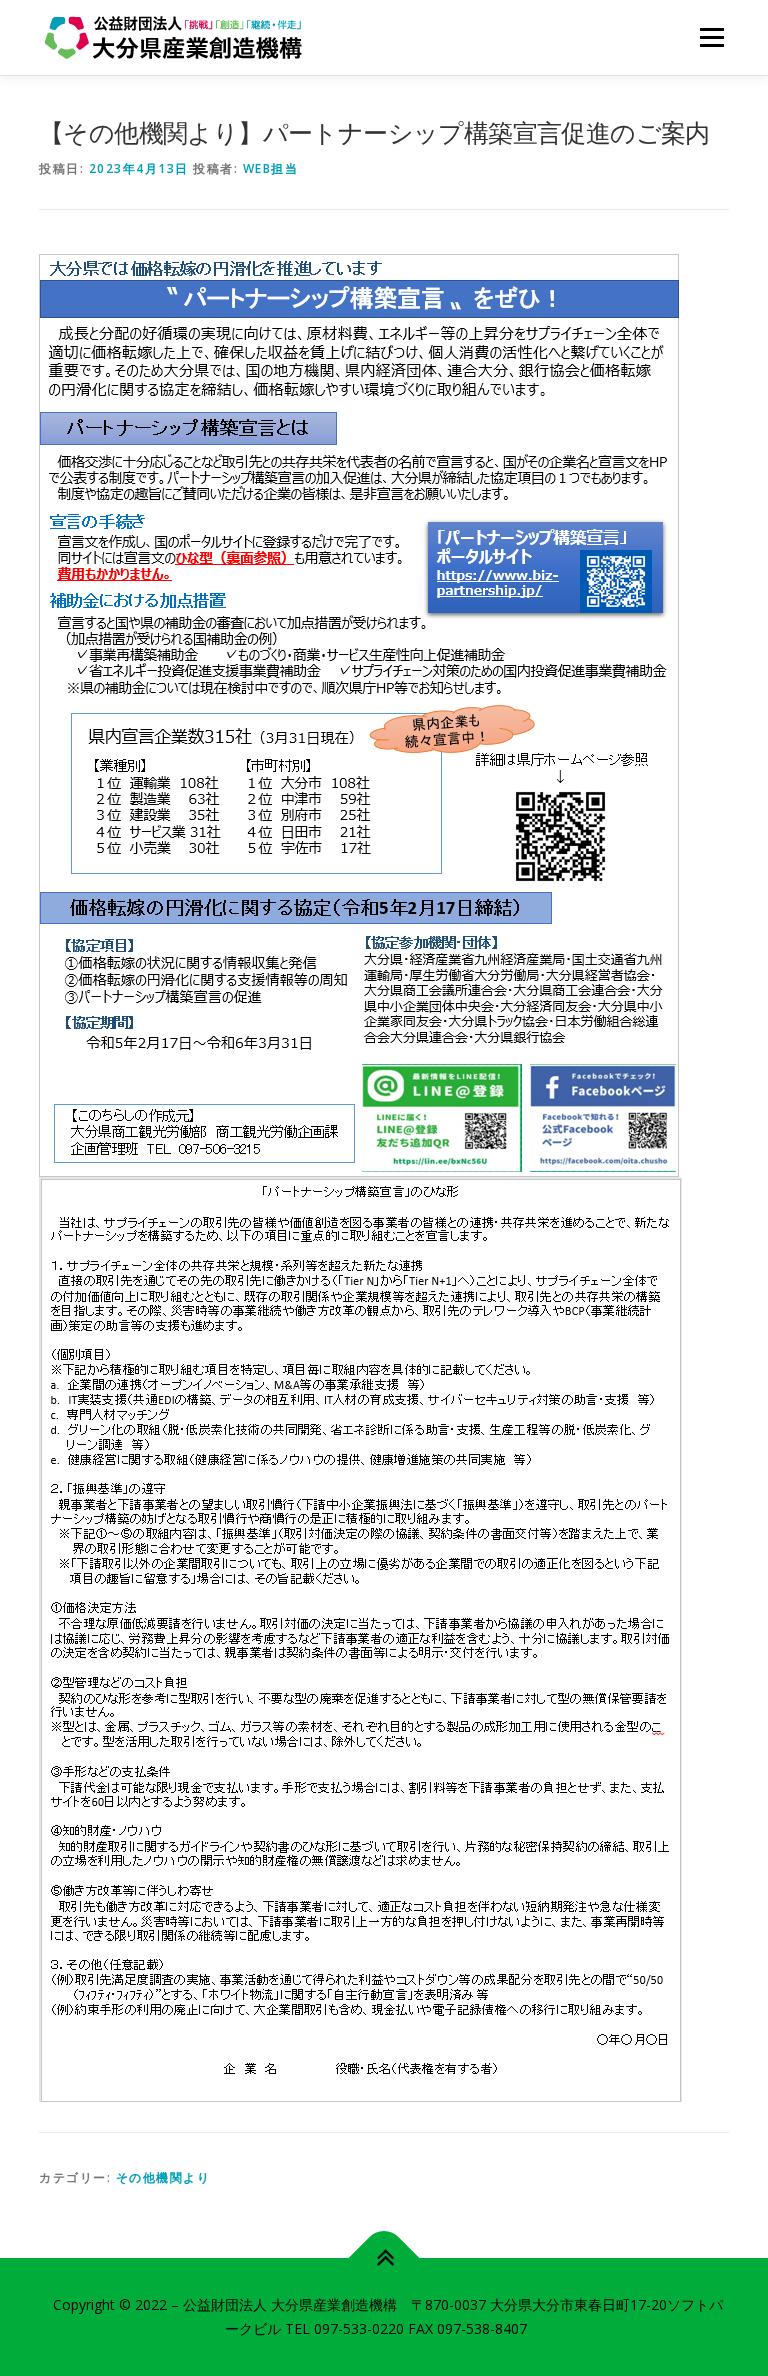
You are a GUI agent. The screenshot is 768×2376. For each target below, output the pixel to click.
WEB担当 (271, 168)
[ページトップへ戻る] (384, 2258)
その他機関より (163, 2177)
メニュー (711, 37)
